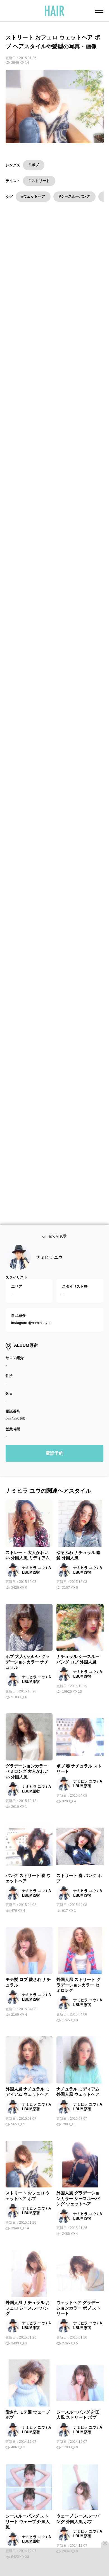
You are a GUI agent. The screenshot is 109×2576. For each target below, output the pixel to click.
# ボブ (34, 165)
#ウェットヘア (33, 196)
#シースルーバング (74, 196)
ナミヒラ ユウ (49, 1261)
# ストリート (39, 181)
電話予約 (54, 1457)
